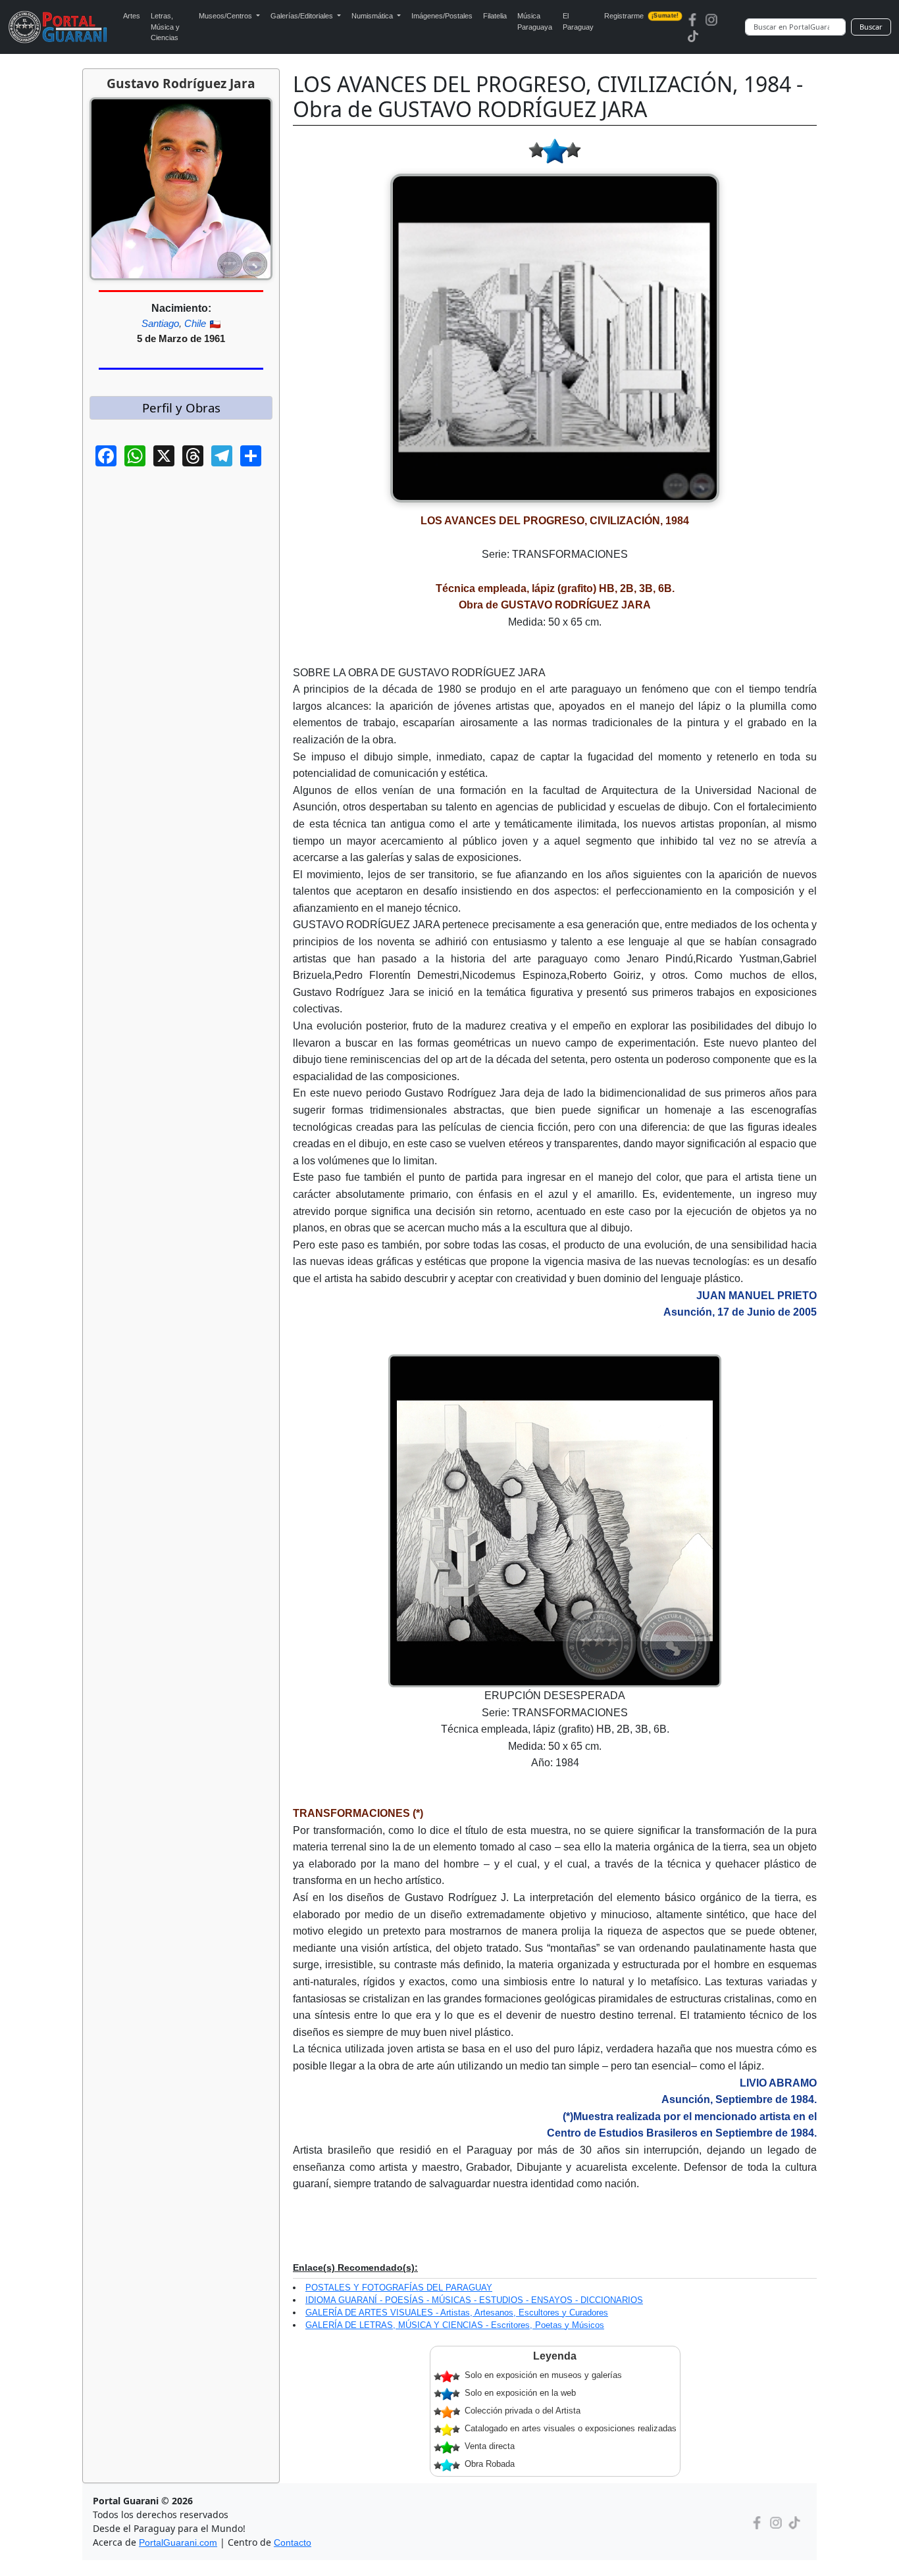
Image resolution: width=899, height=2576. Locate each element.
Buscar (871, 27)
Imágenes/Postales (442, 16)
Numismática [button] (373, 16)
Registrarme (641, 16)
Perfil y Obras (181, 408)
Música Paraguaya (535, 21)
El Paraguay (578, 21)
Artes (132, 16)
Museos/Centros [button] (226, 16)
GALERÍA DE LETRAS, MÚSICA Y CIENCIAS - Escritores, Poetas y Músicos (455, 2325)
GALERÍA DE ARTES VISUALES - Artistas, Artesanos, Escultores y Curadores (457, 2313)
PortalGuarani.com (178, 2542)
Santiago (160, 323)
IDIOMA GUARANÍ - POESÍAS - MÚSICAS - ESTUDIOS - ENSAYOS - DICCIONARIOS (474, 2300)
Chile (195, 323)
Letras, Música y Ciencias (165, 27)
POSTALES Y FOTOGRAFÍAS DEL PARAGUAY (399, 2288)
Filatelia (495, 16)
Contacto (293, 2542)
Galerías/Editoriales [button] (303, 16)
